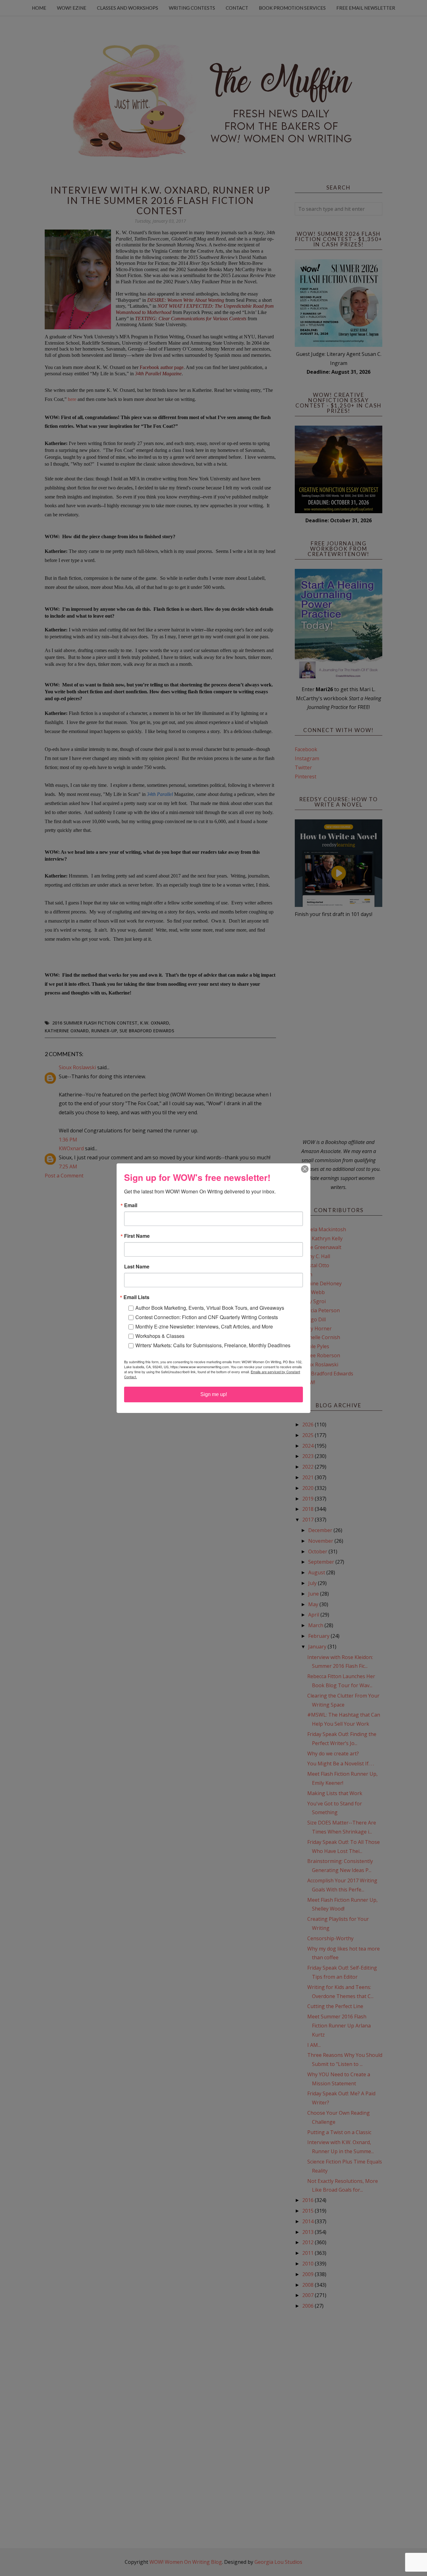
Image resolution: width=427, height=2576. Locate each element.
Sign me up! (214, 1394)
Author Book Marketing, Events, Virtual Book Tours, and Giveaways (210, 1308)
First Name (137, 1236)
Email (131, 1205)
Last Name (137, 1267)
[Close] (305, 1169)
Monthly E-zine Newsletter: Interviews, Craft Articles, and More (204, 1326)
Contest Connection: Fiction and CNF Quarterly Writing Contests (207, 1317)
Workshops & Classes (160, 1336)
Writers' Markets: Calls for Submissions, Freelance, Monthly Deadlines (213, 1345)
